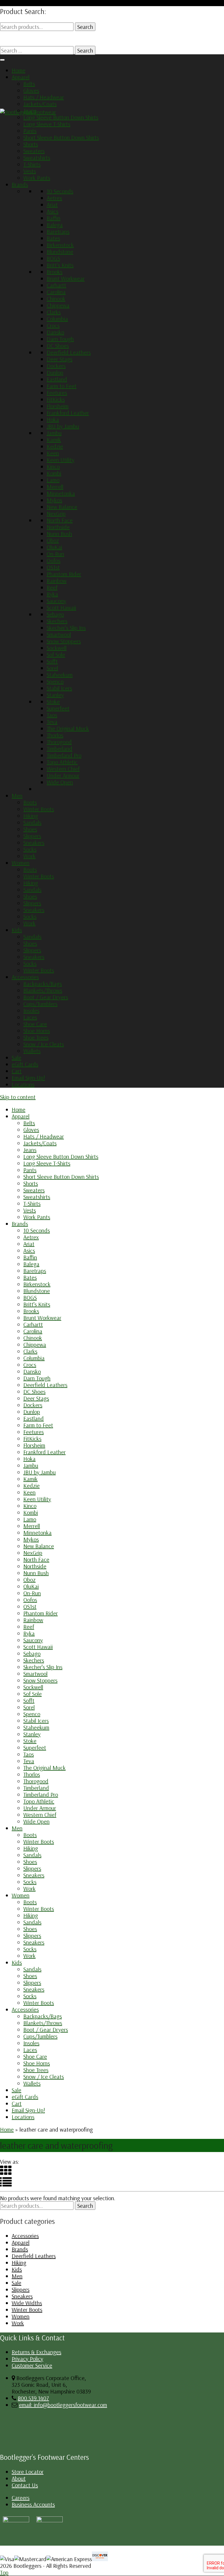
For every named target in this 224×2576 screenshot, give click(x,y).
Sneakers (34, 843)
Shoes (30, 829)
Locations (23, 1084)
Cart (17, 1071)
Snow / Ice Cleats (44, 1044)
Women (21, 863)
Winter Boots (39, 809)
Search (85, 27)
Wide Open (60, 782)
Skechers (57, 621)
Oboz (53, 540)
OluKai (54, 547)
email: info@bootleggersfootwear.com (63, 2405)
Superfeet (58, 708)
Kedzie (55, 446)
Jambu (54, 433)
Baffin (54, 218)
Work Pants (37, 178)
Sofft (52, 661)
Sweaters (34, 151)
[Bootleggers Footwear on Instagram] (16, 2520)
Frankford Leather (68, 413)
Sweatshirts (37, 158)
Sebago (55, 614)
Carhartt (56, 285)
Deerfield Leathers (69, 352)
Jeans (30, 111)
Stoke (53, 702)
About (19, 2478)
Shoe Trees (36, 1037)
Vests (30, 171)
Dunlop (55, 372)
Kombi (54, 473)
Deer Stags (60, 359)
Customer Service (32, 2365)
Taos (52, 715)
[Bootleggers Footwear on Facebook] (50, 2520)
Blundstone (60, 252)
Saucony (56, 601)
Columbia (57, 319)
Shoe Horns (37, 1031)
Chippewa (58, 305)
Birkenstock (60, 245)
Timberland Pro (64, 755)
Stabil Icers (59, 688)
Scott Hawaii (61, 608)
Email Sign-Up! (28, 1078)
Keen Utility (61, 460)
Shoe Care (35, 1024)
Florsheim (58, 406)
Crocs (53, 325)
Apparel (21, 77)
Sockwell (57, 648)
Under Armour (63, 775)
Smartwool (59, 634)
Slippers (32, 836)
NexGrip (56, 513)
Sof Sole (56, 655)
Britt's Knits (60, 265)
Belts (29, 84)
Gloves (31, 90)
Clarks (54, 312)
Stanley (55, 695)
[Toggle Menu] (2, 60)
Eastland (57, 379)
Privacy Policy (27, 2359)
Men (17, 796)
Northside (58, 527)
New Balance (62, 507)
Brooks (55, 272)
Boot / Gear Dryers (46, 997)
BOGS (53, 258)
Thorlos (55, 735)
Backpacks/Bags (43, 984)
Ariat (52, 205)
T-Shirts (32, 164)
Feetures (57, 393)
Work (29, 856)
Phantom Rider (64, 574)
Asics (52, 211)
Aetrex (54, 198)
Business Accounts (33, 2504)
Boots (30, 802)
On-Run (55, 554)
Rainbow (57, 581)
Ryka (52, 594)
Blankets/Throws (43, 990)
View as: (9, 2162)
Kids (17, 930)
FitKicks (56, 399)
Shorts (31, 144)
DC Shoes (58, 346)
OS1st (53, 567)
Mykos (54, 500)
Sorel (52, 668)
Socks (30, 849)
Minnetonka (61, 493)
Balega (55, 225)
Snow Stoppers (64, 641)
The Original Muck (68, 728)
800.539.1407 (33, 2398)
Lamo (53, 480)
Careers (21, 2498)
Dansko (55, 332)
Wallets (32, 1051)
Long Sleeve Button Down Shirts (61, 117)
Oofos (54, 560)
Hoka (53, 419)
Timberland (60, 749)
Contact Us (25, 2485)
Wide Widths (27, 2303)
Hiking (31, 816)
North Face (60, 520)
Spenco (55, 681)
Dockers (56, 366)
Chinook (56, 299)
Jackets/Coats (40, 104)
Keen (53, 453)
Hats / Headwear (44, 97)
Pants (30, 131)
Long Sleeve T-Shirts (47, 124)
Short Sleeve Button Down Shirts (61, 137)
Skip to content (18, 1097)
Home (19, 70)
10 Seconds (60, 191)
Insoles (31, 1010)
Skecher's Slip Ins (66, 628)
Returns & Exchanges (36, 2352)
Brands (20, 184)
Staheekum (60, 675)
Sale (16, 1057)
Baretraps (58, 231)
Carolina (56, 292)
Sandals (32, 822)
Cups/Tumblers (40, 1004)
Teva (52, 722)
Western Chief (63, 769)
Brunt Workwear (66, 278)
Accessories (25, 977)
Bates (53, 238)
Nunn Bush (59, 534)
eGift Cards (25, 1064)
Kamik (54, 440)
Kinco (53, 466)
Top (4, 2572)
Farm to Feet (62, 386)
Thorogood (59, 742)
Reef (52, 587)
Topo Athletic (62, 762)
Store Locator (28, 2472)
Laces (30, 1017)
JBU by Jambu (63, 426)
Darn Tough (60, 339)
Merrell (55, 487)
